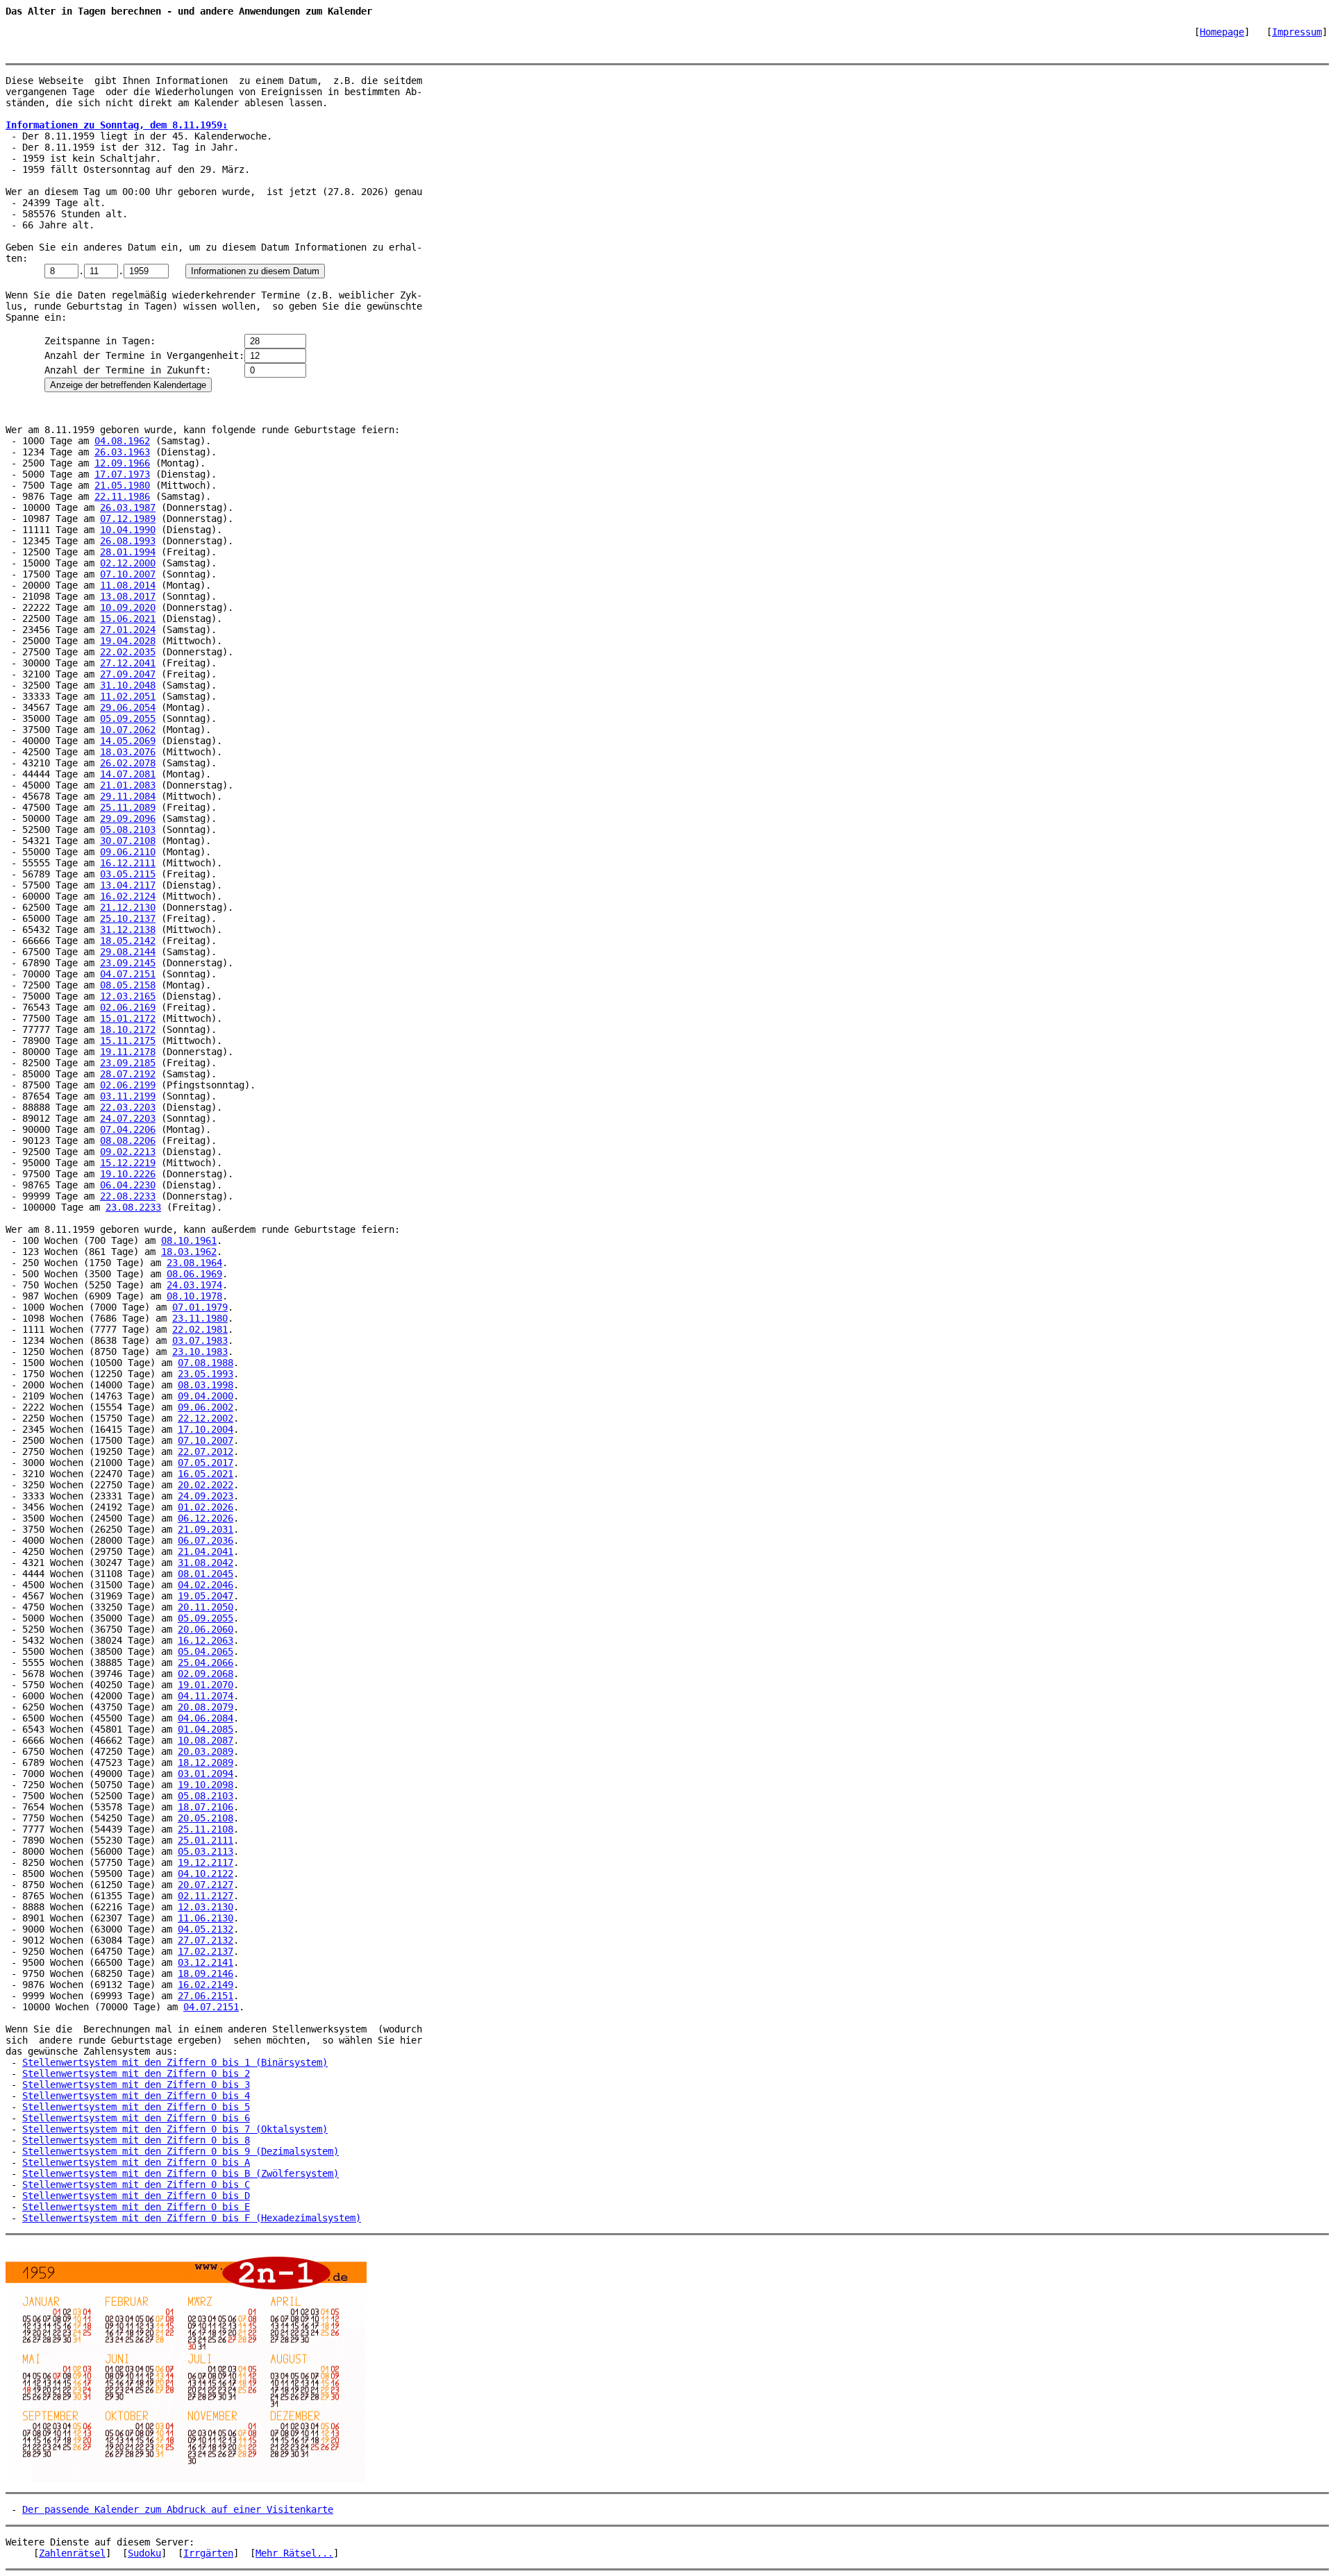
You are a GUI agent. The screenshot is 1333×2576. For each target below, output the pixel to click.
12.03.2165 (128, 996)
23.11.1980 (200, 1318)
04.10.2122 (206, 1874)
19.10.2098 (206, 1785)
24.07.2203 (128, 1118)
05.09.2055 (128, 718)
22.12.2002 (206, 1418)
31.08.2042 (206, 1563)
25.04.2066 (206, 1662)
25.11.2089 (128, 807)
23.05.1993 (206, 1374)
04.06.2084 (206, 1718)
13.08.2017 (128, 596)
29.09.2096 (128, 818)
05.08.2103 (128, 830)
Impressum (1297, 32)
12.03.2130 (206, 1907)
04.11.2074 (206, 1696)
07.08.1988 (206, 1363)
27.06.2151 (206, 1996)
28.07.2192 (128, 1074)
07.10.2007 (128, 574)
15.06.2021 (128, 618)
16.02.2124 (128, 896)
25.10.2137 (128, 918)
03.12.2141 (206, 1962)
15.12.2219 (128, 1163)
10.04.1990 (128, 530)
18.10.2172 (128, 1029)
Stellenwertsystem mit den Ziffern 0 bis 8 (136, 2140)
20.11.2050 (206, 1607)
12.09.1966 (122, 463)
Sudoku (144, 2553)
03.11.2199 (128, 1096)
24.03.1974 (194, 1285)
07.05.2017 (206, 1463)
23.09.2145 (128, 963)
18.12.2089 (206, 1762)
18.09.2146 (206, 1973)
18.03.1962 (189, 1252)
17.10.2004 (206, 1429)
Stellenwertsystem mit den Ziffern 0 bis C (136, 2184)
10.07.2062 (128, 730)
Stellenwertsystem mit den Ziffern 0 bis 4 (136, 2096)
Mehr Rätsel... (294, 2553)
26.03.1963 (122, 452)
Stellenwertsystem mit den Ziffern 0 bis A (136, 2162)
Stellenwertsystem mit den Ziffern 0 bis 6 (136, 2118)
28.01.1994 (128, 552)
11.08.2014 (128, 585)
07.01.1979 (200, 1307)
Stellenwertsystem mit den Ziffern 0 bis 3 (136, 2085)
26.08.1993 (128, 541)
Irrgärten (208, 2553)
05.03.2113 (206, 1851)
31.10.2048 (128, 685)
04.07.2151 (128, 974)
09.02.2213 (128, 1152)
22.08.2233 (128, 1196)
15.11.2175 (128, 1041)
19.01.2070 (206, 1685)
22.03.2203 (128, 1107)
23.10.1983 (200, 1352)
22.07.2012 (206, 1451)
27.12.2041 (128, 663)
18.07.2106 (206, 1807)
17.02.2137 (206, 1951)
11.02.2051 (128, 696)
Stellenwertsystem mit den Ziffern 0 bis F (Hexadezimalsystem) (192, 2218)
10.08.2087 (206, 1740)
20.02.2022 (206, 1485)
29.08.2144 (128, 952)
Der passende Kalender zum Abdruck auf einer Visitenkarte (178, 2509)
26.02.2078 (128, 763)
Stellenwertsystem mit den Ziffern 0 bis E (136, 2207)
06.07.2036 (206, 1540)
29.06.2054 (128, 707)
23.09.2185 (128, 1063)
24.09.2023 (206, 1496)
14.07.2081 (128, 774)
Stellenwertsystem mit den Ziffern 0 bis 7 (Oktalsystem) (175, 2129)
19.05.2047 (206, 1596)
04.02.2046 (206, 1585)
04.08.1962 (122, 441)
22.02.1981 (200, 1329)
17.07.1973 (122, 474)
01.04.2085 (206, 1729)
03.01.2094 (206, 1774)
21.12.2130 (128, 907)
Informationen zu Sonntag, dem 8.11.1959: (117, 125)
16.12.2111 (128, 863)
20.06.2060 (206, 1629)
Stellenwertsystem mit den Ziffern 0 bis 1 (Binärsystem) (175, 2062)
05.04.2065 (206, 1651)
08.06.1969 (194, 1274)
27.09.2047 (128, 674)
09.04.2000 (206, 1396)
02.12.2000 (128, 563)
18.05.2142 (128, 941)
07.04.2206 (128, 1129)
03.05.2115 (128, 874)
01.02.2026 (206, 1507)
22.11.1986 (122, 496)
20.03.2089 (206, 1751)
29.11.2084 (128, 796)
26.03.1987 (128, 507)
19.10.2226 (128, 1174)
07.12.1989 (128, 519)
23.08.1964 (194, 1263)
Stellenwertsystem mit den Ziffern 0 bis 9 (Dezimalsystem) (181, 2151)
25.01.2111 (206, 1840)
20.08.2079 (206, 1707)
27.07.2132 (206, 1940)
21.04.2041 (206, 1551)
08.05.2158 (128, 985)
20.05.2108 (206, 1818)
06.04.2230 (128, 1185)
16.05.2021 (206, 1474)
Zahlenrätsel (72, 2553)
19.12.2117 (206, 1862)
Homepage (1222, 32)
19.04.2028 (128, 641)
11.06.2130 (206, 1918)
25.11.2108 (206, 1829)
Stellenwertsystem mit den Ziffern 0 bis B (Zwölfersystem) (181, 2173)
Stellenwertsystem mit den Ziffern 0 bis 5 (136, 2107)
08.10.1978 (194, 1296)
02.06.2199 (128, 1085)
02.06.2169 (128, 1007)
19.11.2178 (128, 1052)
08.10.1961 (189, 1240)
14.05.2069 (128, 741)
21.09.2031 (206, 1529)
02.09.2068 (206, 1674)
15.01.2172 (128, 1018)
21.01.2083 (128, 785)
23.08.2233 (133, 1207)
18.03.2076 (128, 752)
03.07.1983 (200, 1340)
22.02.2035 (128, 652)
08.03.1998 (206, 1385)
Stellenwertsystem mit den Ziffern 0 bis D (136, 2196)
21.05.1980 (122, 485)
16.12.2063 (206, 1640)
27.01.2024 (128, 630)
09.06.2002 (206, 1407)
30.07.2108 (128, 841)
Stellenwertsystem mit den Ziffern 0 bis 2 (136, 2073)
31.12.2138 (128, 929)
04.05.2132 (206, 1929)
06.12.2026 (206, 1518)
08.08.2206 (128, 1140)
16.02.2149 (206, 1985)
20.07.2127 (206, 1885)
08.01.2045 (206, 1574)
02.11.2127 (206, 1896)
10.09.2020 (128, 607)
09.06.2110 (128, 852)
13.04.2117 (128, 885)
